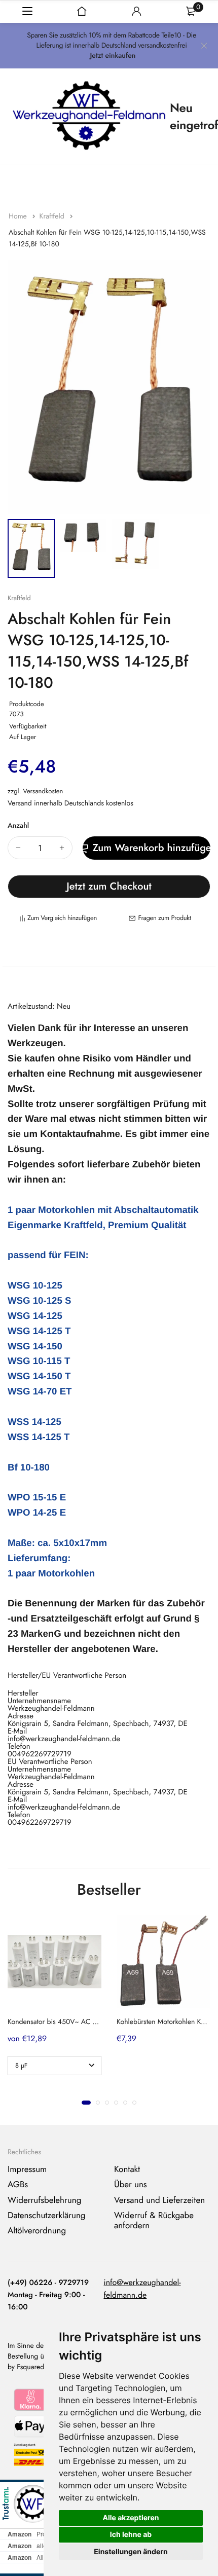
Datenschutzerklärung (47, 2216)
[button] (86, 2103)
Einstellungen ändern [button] (131, 2552)
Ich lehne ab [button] (131, 2535)
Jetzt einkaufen (113, 56)
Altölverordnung (37, 2231)
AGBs (18, 2185)
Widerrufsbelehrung (44, 2200)
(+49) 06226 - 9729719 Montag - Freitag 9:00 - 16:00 (48, 2295)
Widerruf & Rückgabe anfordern (154, 2221)
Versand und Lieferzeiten (159, 2200)
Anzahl (18, 826)
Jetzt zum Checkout (109, 886)
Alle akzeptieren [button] (131, 2518)
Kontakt (127, 2169)
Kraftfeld (52, 216)
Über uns (131, 2185)
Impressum (27, 2169)
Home (19, 216)
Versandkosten (43, 791)
